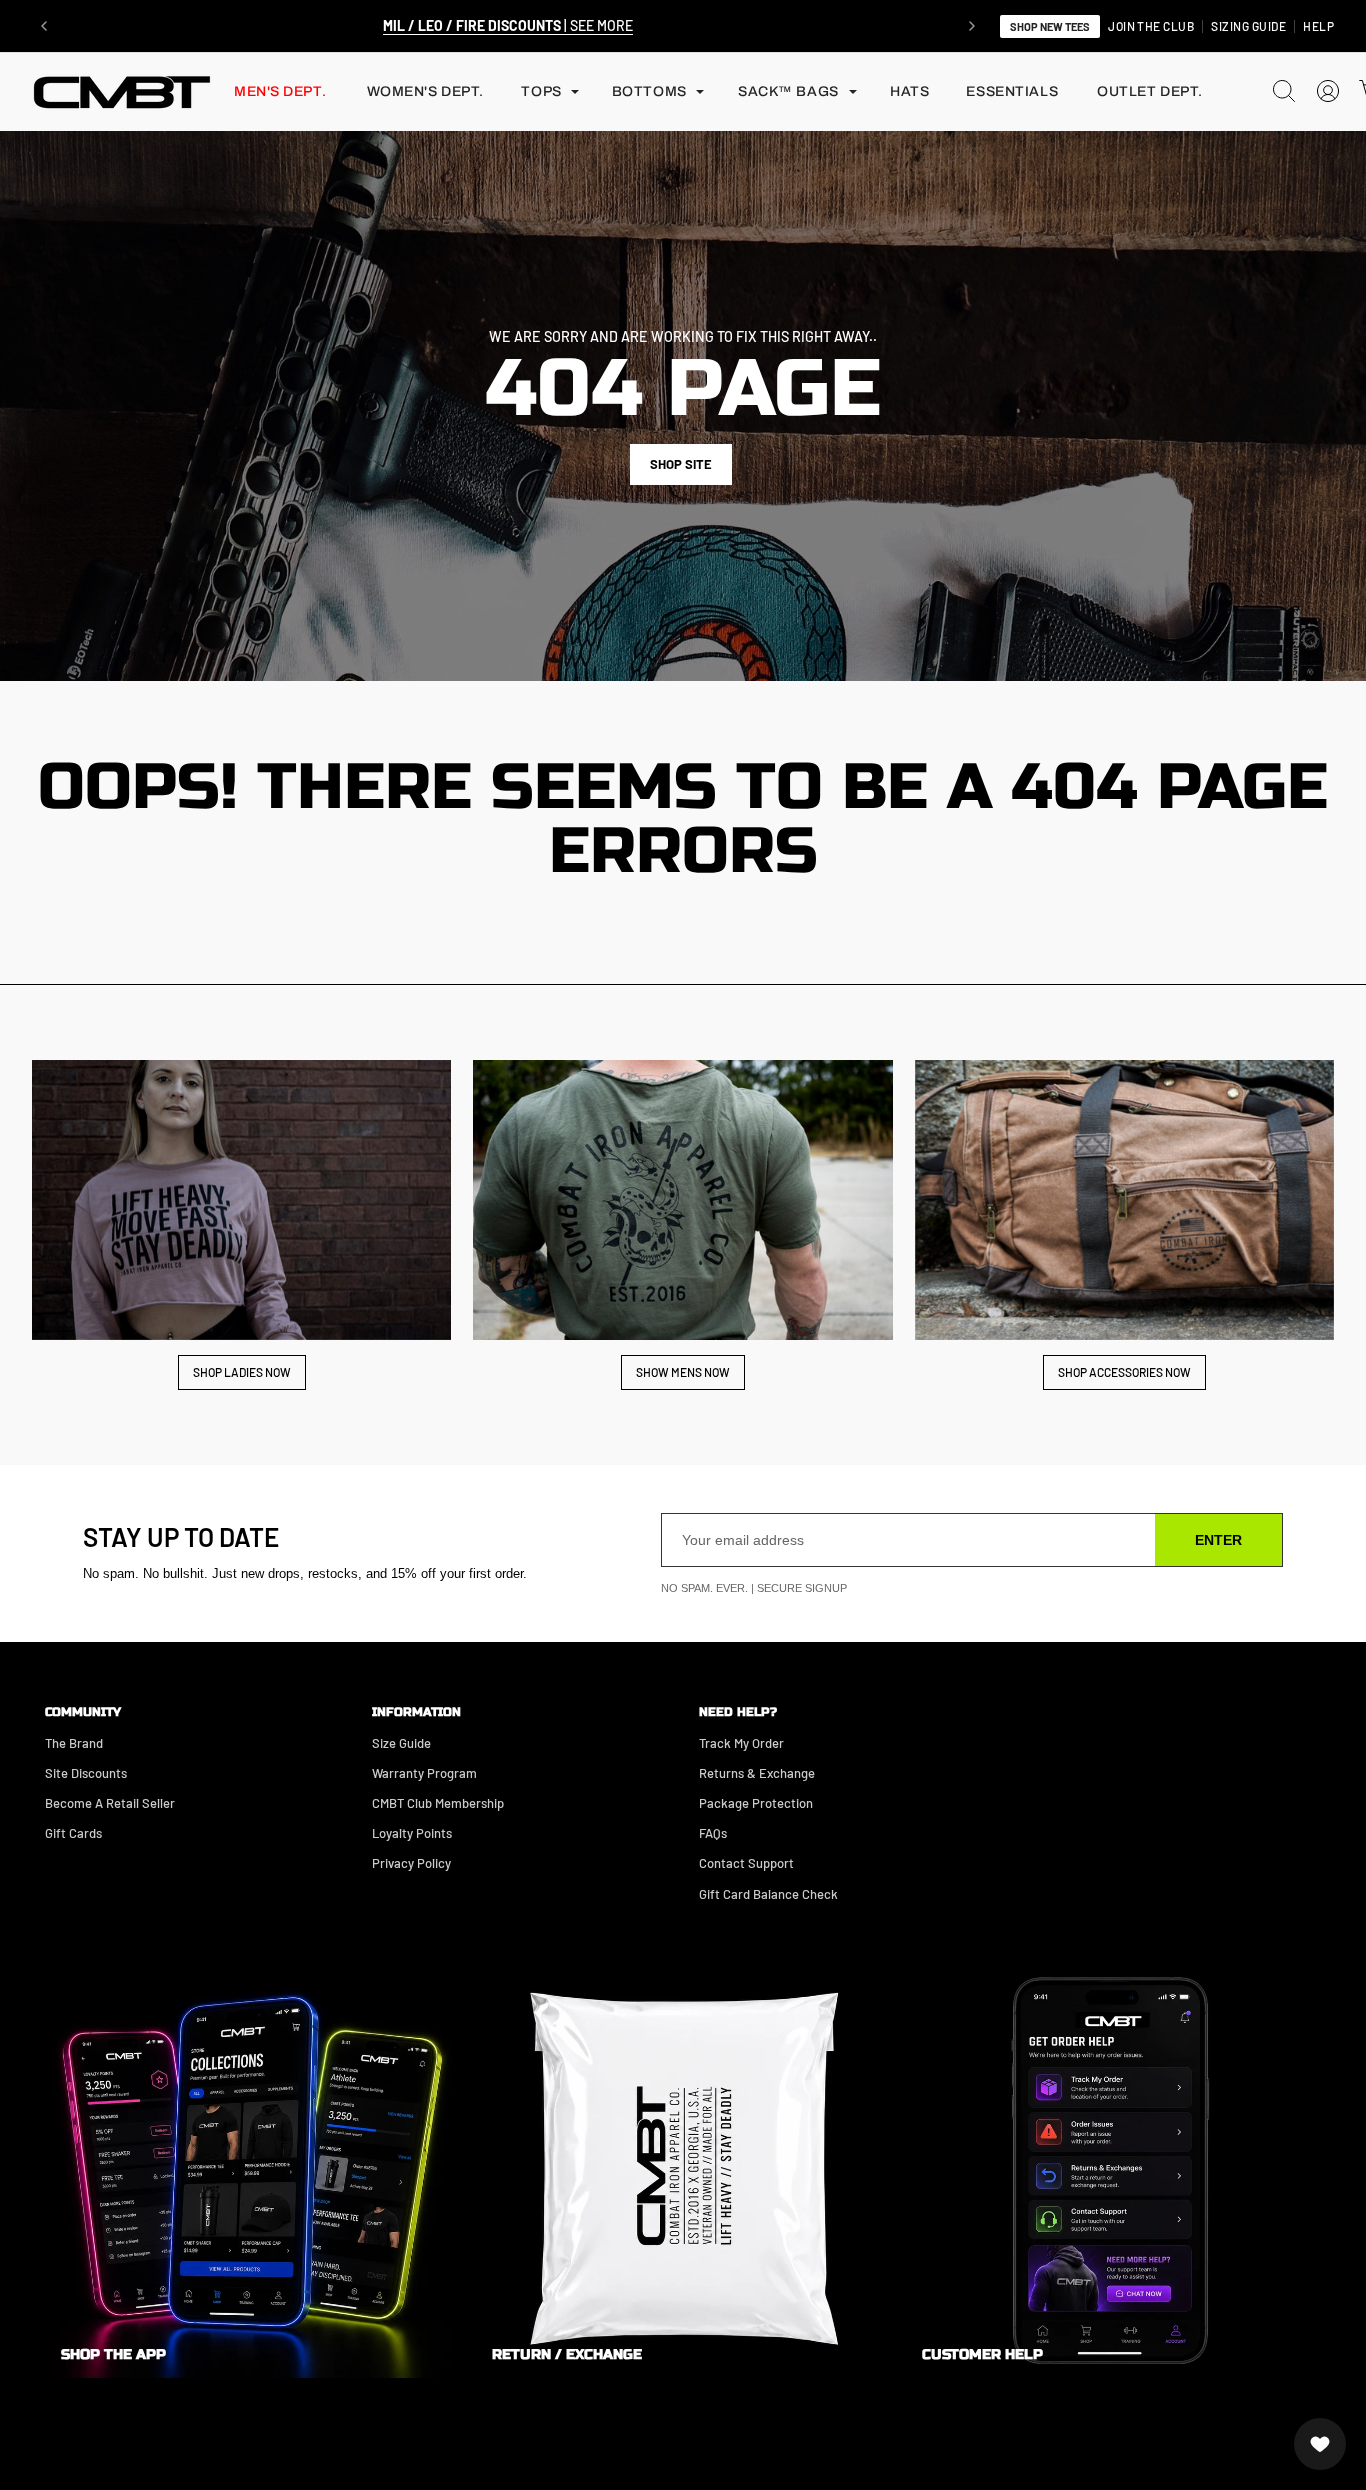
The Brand (74, 1743)
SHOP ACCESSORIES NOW (1124, 1372)
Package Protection (756, 1803)
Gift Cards (73, 1833)
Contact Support (746, 1863)
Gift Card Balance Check (768, 1894)
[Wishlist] (1320, 2444)
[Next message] (972, 26)
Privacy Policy (411, 1863)
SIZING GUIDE (1248, 26)
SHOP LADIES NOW (242, 1372)
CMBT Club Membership (438, 1803)
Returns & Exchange (757, 1773)
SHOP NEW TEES (1050, 26)
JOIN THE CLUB (1151, 26)
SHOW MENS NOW (683, 1372)
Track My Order (741, 1743)
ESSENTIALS (1012, 91)
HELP (1318, 26)
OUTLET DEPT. (1150, 91)
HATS (909, 91)
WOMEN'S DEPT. (425, 91)
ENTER (1218, 1540)
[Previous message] (44, 26)
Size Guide (401, 1743)
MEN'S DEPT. (280, 91)
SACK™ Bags (788, 91)
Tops (541, 91)
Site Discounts (86, 1773)
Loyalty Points (412, 1833)
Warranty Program (424, 1773)
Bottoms (649, 91)
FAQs (713, 1833)
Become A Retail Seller (110, 1803)
